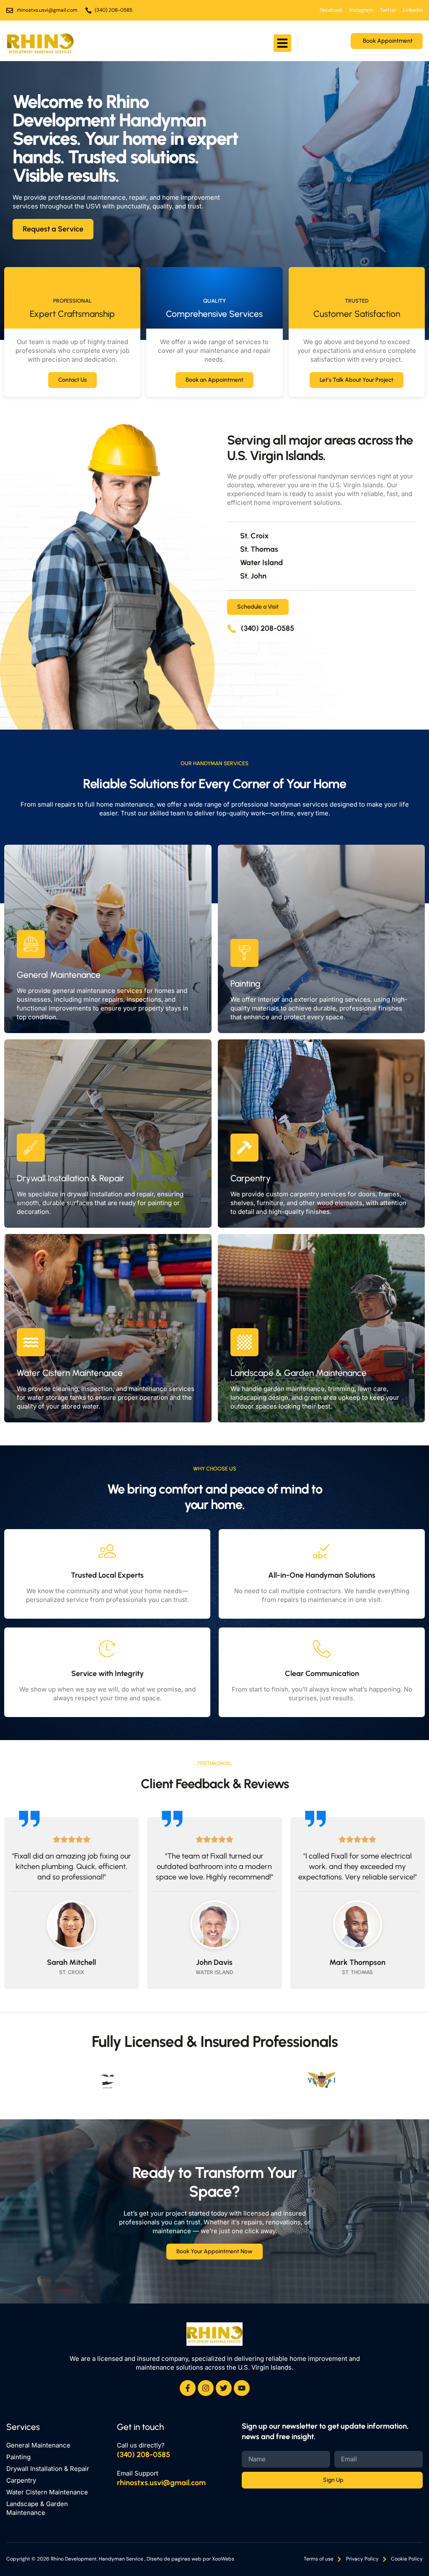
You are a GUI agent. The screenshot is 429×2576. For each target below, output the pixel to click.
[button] (282, 43)
